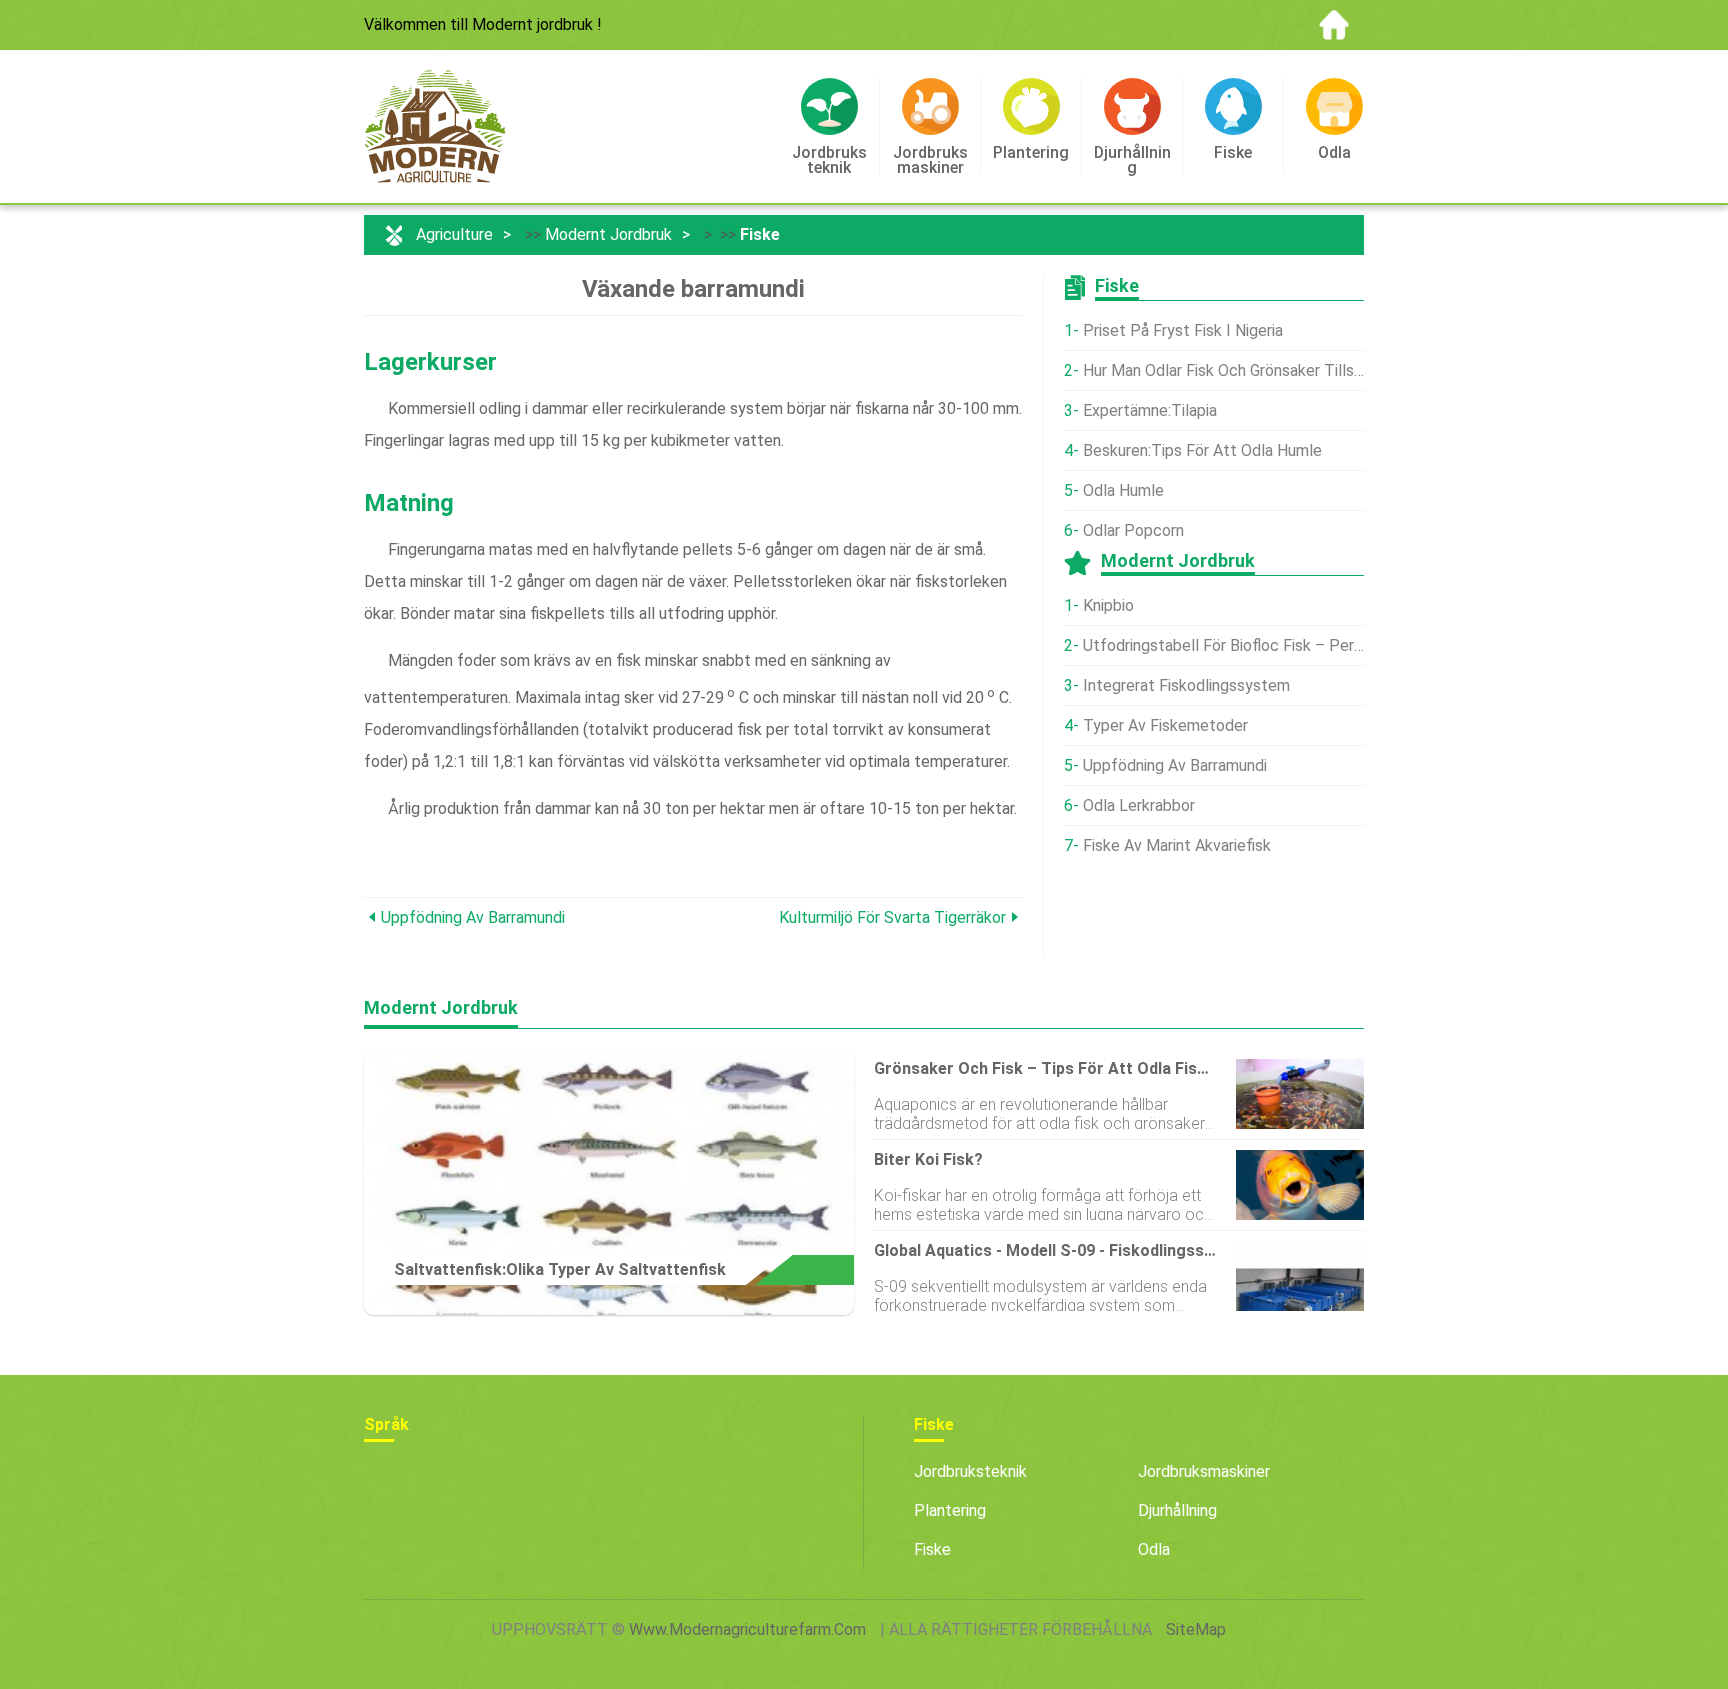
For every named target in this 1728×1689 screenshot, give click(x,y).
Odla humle (1123, 490)
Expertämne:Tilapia (1150, 410)
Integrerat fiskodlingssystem (1186, 685)
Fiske (760, 234)
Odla (1154, 1549)
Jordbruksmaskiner (1204, 1471)
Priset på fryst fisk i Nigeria (1183, 330)
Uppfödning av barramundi (473, 917)
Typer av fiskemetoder (1165, 725)
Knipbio (1108, 605)
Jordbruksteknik (970, 1471)
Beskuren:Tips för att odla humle (1202, 450)
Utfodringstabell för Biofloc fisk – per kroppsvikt (1223, 645)
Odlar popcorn (1133, 530)
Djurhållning (1177, 1510)
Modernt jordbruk (608, 234)
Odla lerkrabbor (1139, 805)
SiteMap (1196, 1629)
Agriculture (454, 234)
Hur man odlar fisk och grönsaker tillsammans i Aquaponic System (1223, 370)
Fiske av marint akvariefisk (1177, 845)
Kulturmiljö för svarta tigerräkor (892, 917)
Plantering (950, 1510)
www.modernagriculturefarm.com (747, 1629)
